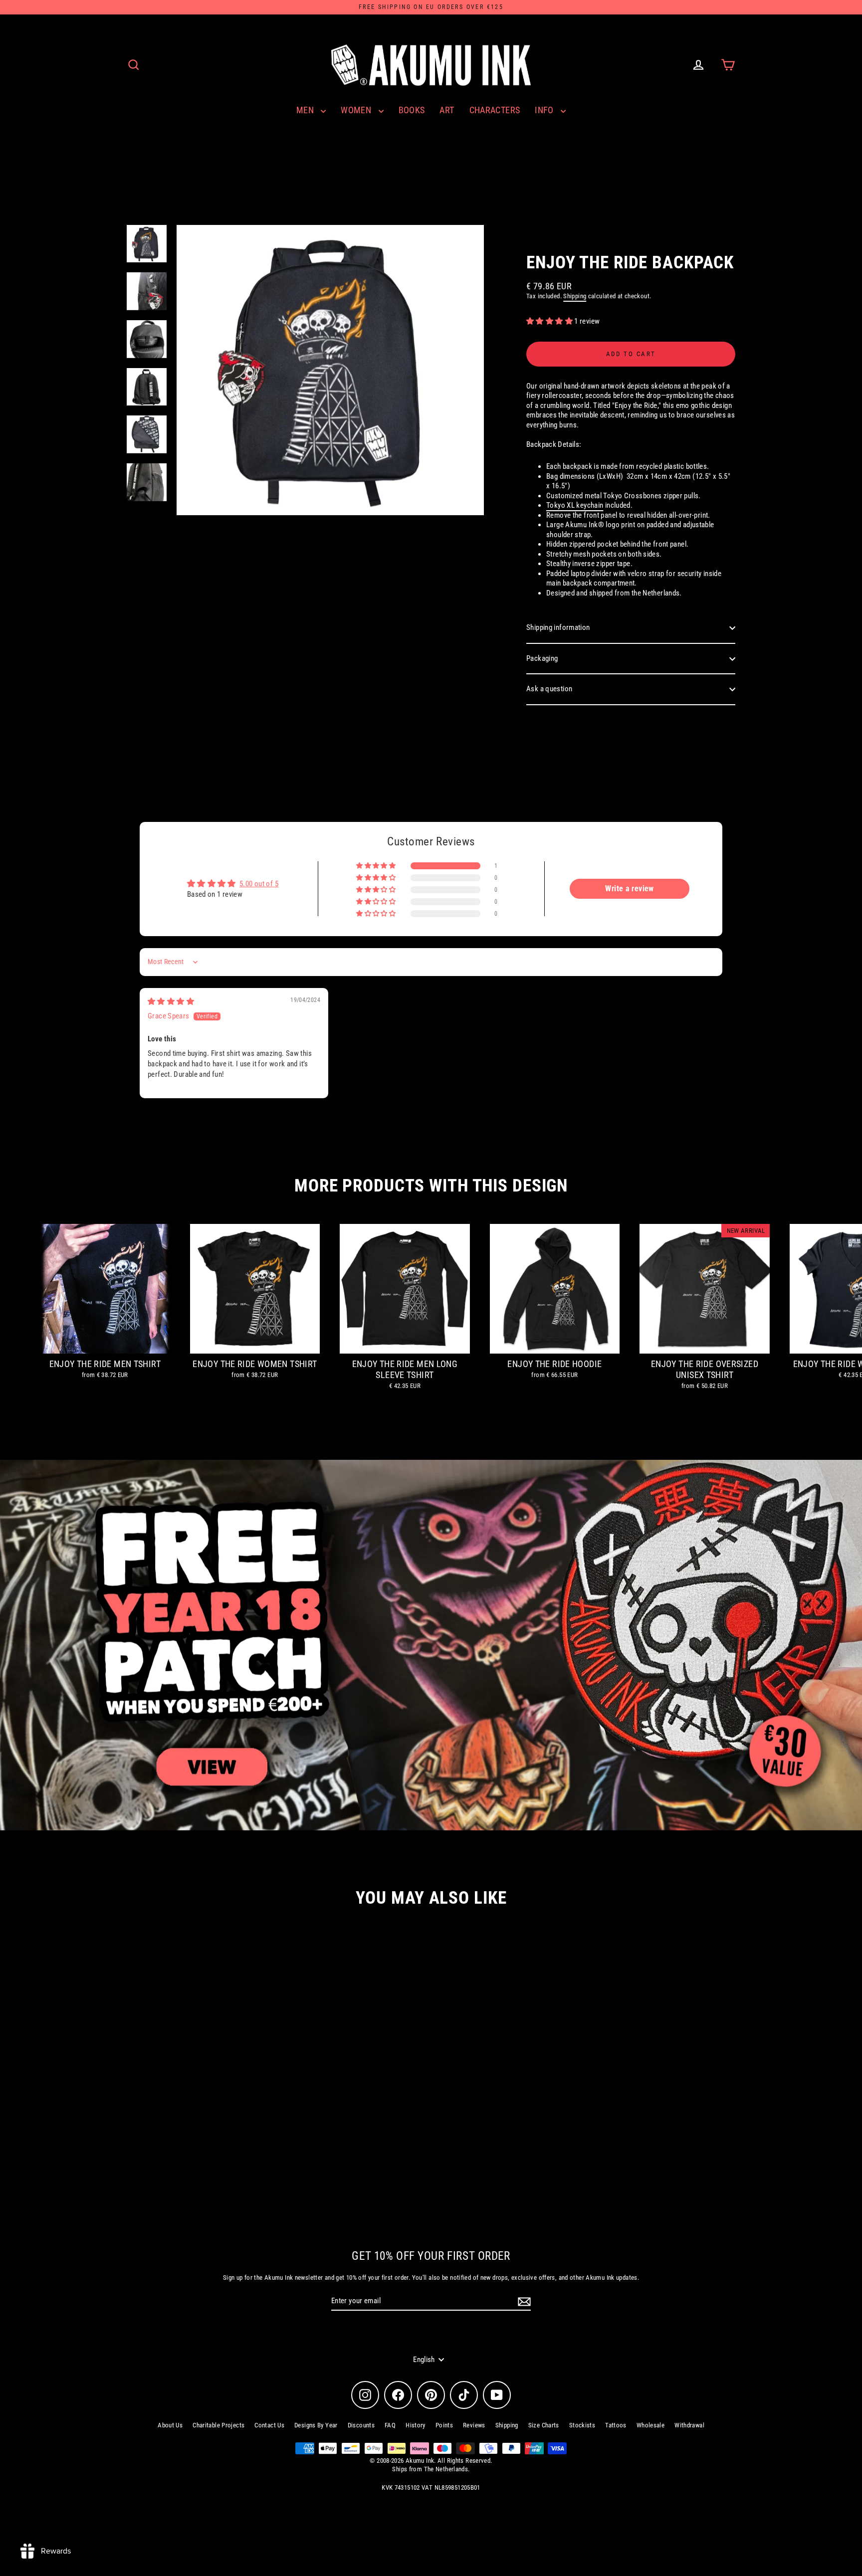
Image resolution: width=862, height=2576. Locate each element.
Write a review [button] (629, 889)
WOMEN (357, 110)
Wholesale (650, 2425)
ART (447, 110)
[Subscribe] (523, 2302)
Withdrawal (689, 2425)
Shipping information (558, 627)
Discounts (361, 2425)
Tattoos (616, 2425)
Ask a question (549, 689)
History (416, 2425)
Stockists (582, 2425)
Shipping (575, 296)
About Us (170, 2425)
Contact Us (269, 2425)
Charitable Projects (218, 2425)
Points (444, 2425)
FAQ (390, 2425)
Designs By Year (316, 2425)
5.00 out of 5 (259, 884)
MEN (306, 110)
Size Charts (544, 2425)
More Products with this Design (431, 1186)
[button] (550, 321)
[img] (171, 1001)
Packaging (542, 658)
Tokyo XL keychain (575, 505)
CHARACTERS (495, 110)
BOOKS (412, 110)
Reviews (474, 2425)
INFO (545, 110)
